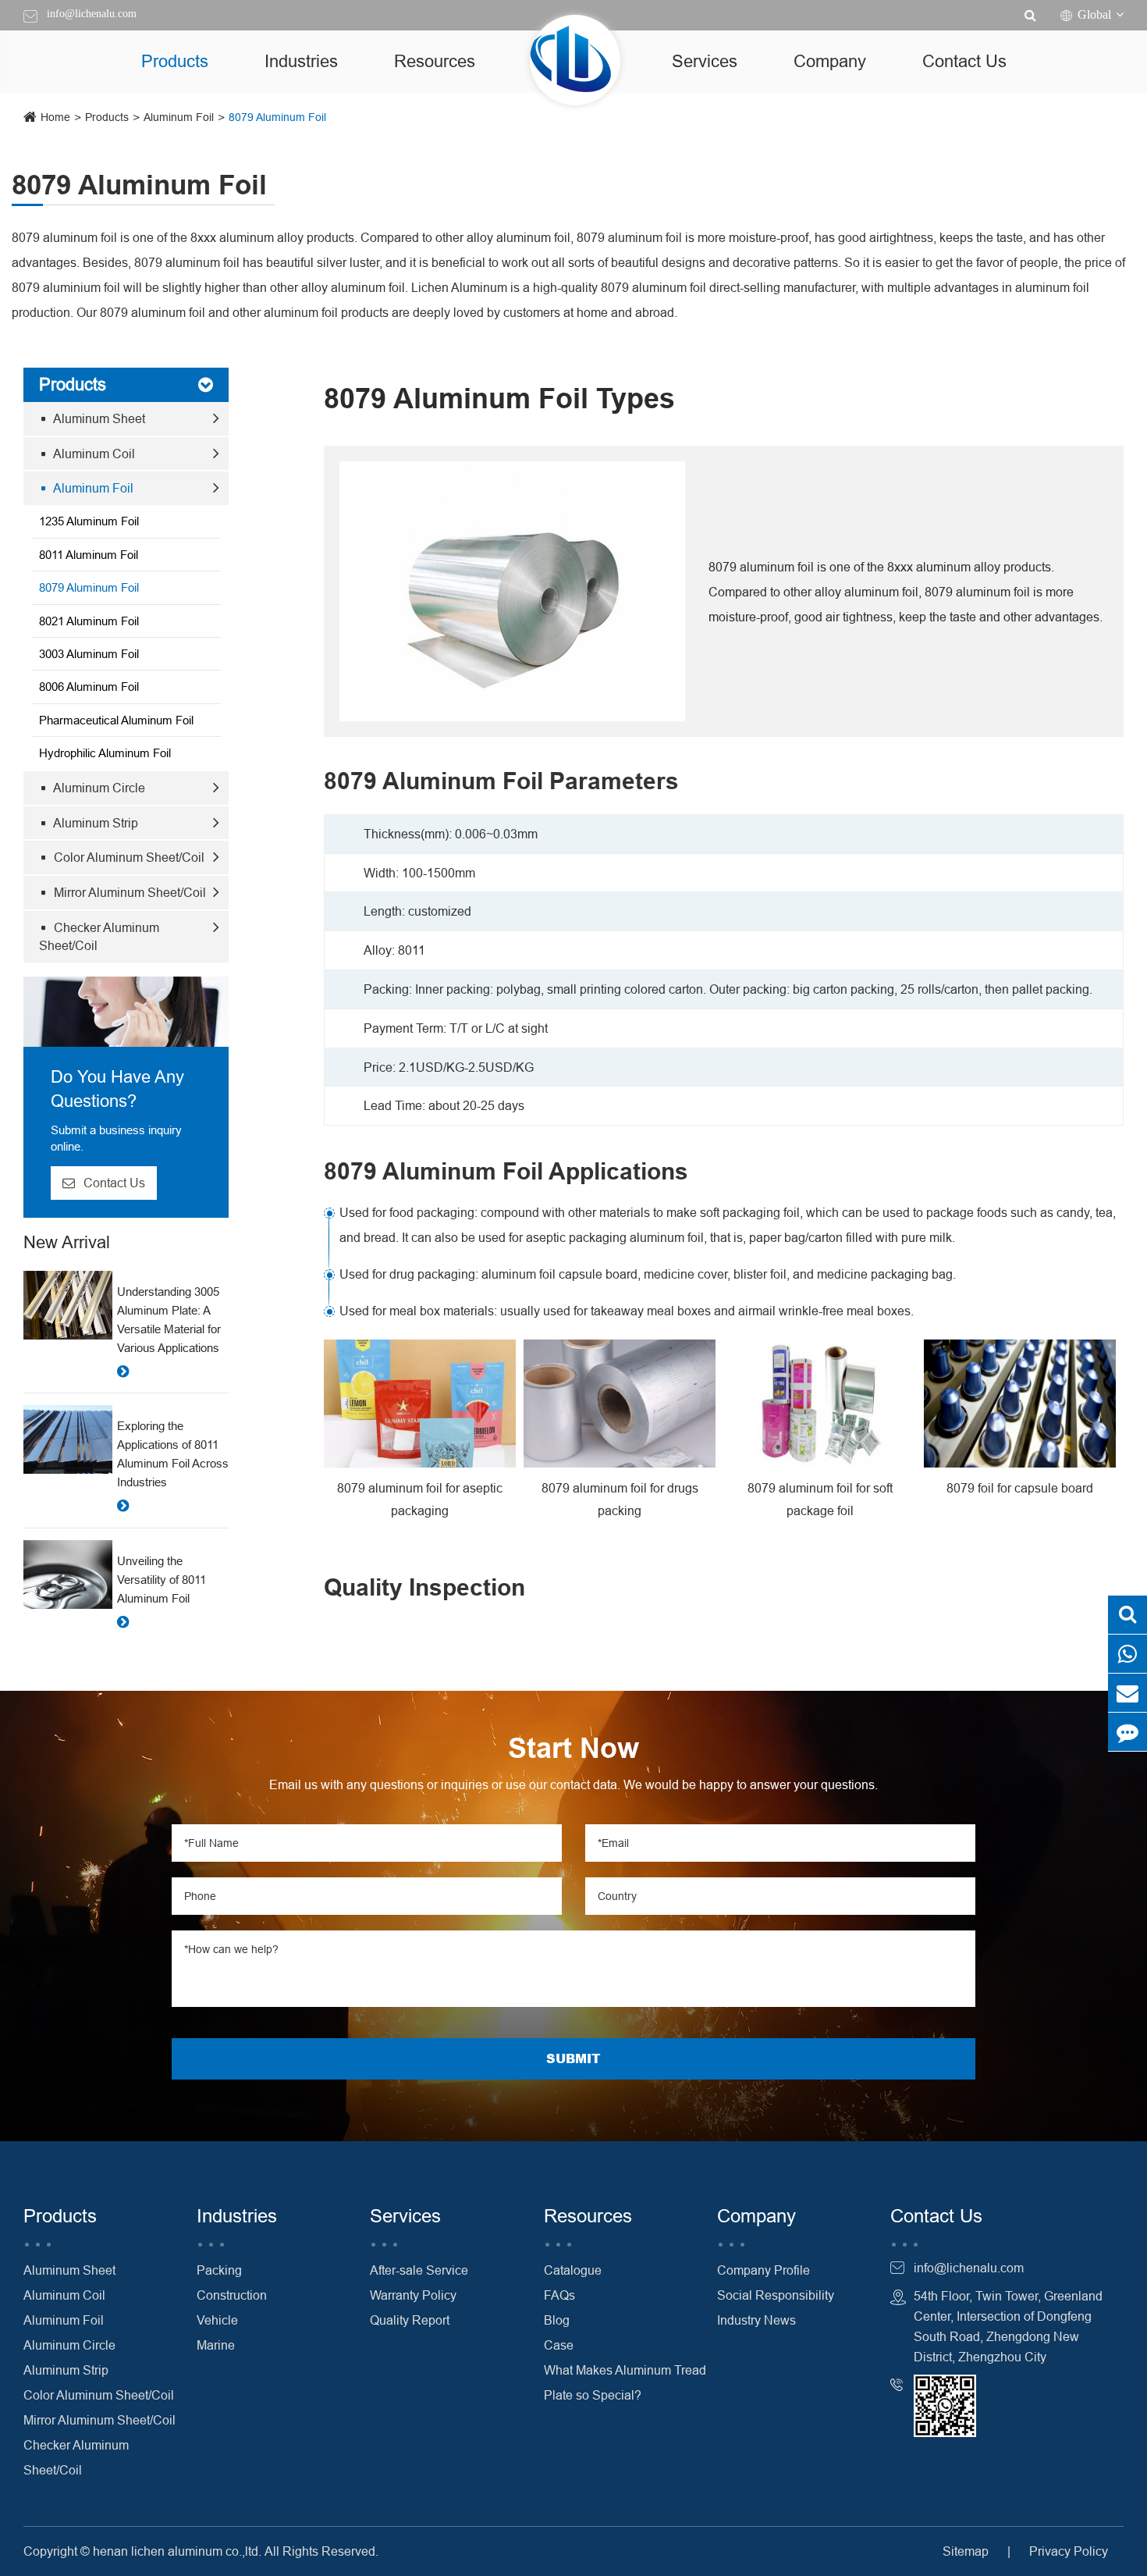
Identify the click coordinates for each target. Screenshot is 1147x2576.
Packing (219, 2270)
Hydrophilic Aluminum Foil (105, 753)
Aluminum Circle (98, 788)
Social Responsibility (776, 2295)
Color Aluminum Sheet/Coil (128, 857)
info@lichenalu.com (92, 14)
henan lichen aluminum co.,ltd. (177, 2551)
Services (705, 61)
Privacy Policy (1069, 2551)
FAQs (559, 2295)
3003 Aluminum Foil (89, 654)
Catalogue (573, 2270)
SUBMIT (573, 2058)
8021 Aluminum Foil (89, 621)
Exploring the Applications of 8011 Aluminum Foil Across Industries (173, 1454)
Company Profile (763, 2270)
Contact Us (964, 61)
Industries (301, 61)
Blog (557, 2320)
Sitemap (966, 2551)
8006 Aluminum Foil (89, 687)
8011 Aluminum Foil (89, 555)
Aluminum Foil (179, 117)
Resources (435, 61)
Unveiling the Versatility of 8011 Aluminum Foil (162, 1580)
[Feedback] (1127, 1732)
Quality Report (410, 2320)
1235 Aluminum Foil (89, 521)
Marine (216, 2345)
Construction (232, 2295)
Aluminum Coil (93, 454)
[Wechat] (1127, 1654)
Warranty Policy (413, 2295)
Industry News (756, 2320)
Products (175, 61)
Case (559, 2345)
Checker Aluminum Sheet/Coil (99, 936)
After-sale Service (419, 2270)
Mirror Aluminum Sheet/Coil (128, 892)
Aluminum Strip (94, 823)
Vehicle (217, 2320)
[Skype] (1127, 1615)
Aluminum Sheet (98, 418)
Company (830, 61)
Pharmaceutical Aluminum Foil (116, 720)
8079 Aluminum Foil (277, 117)
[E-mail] (1127, 1693)
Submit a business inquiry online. (116, 1138)
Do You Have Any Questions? (117, 1089)
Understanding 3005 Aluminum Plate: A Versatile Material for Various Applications (169, 1320)
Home (55, 117)
